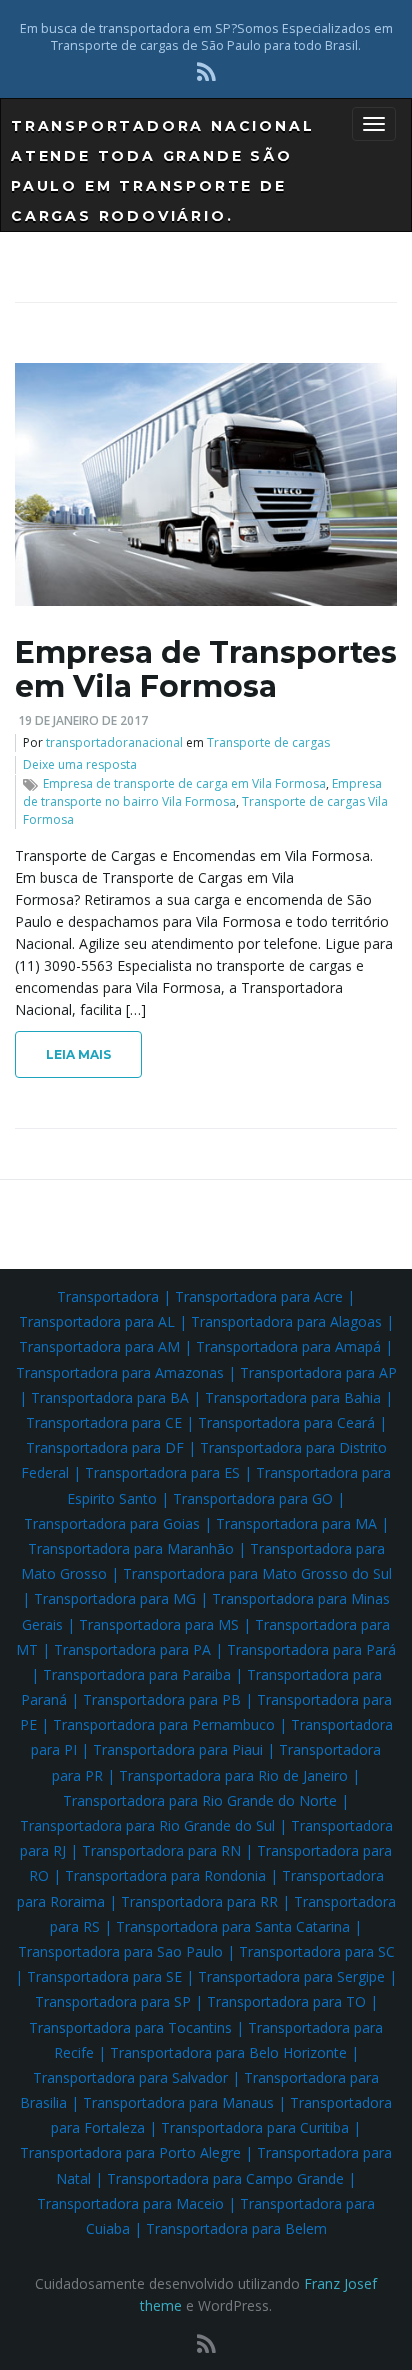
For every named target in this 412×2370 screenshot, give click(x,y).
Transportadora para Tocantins (130, 2027)
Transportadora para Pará (311, 1649)
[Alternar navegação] (374, 124)
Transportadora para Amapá (288, 1346)
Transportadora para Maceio (130, 2203)
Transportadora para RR (199, 1901)
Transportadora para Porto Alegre (130, 2152)
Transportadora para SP (113, 2001)
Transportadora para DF (105, 1447)
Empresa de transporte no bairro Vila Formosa (202, 792)
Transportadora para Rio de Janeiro (233, 1775)
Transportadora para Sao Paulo (120, 1951)
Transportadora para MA (296, 1523)
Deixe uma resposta (80, 764)
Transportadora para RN (161, 1850)
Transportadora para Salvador (130, 2077)
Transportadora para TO (286, 2001)
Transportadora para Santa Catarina (233, 1926)
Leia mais (78, 1054)
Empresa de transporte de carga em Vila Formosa (184, 783)
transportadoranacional (114, 742)
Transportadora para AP (318, 1372)
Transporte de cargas (268, 742)
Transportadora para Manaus (178, 2102)
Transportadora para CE (104, 1422)
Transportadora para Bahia (293, 1397)
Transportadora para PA (132, 1649)
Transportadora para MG (115, 1598)
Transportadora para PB (162, 1699)
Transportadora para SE (104, 1976)
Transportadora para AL (97, 1321)
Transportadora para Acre (259, 1296)
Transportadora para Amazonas (120, 1372)
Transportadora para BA (110, 1397)
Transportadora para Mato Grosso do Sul (257, 1573)
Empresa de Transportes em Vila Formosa (206, 669)
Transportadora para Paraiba (137, 1674)
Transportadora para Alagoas (286, 1321)
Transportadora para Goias (112, 1523)
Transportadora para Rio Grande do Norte (200, 1800)
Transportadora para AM (99, 1346)
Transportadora (108, 1296)
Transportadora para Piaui (178, 1749)
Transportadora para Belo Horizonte (228, 2052)
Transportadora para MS (159, 1624)
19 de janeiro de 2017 (83, 720)
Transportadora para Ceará (286, 1422)
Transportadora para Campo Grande (225, 2178)
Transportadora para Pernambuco (164, 1724)
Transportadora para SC (317, 1951)
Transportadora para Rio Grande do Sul (147, 1825)
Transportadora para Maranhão (131, 1548)
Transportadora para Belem (236, 2228)
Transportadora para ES (162, 1472)
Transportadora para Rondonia (165, 1875)
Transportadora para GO (253, 1498)
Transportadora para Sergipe (291, 1976)
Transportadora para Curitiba (255, 2127)
